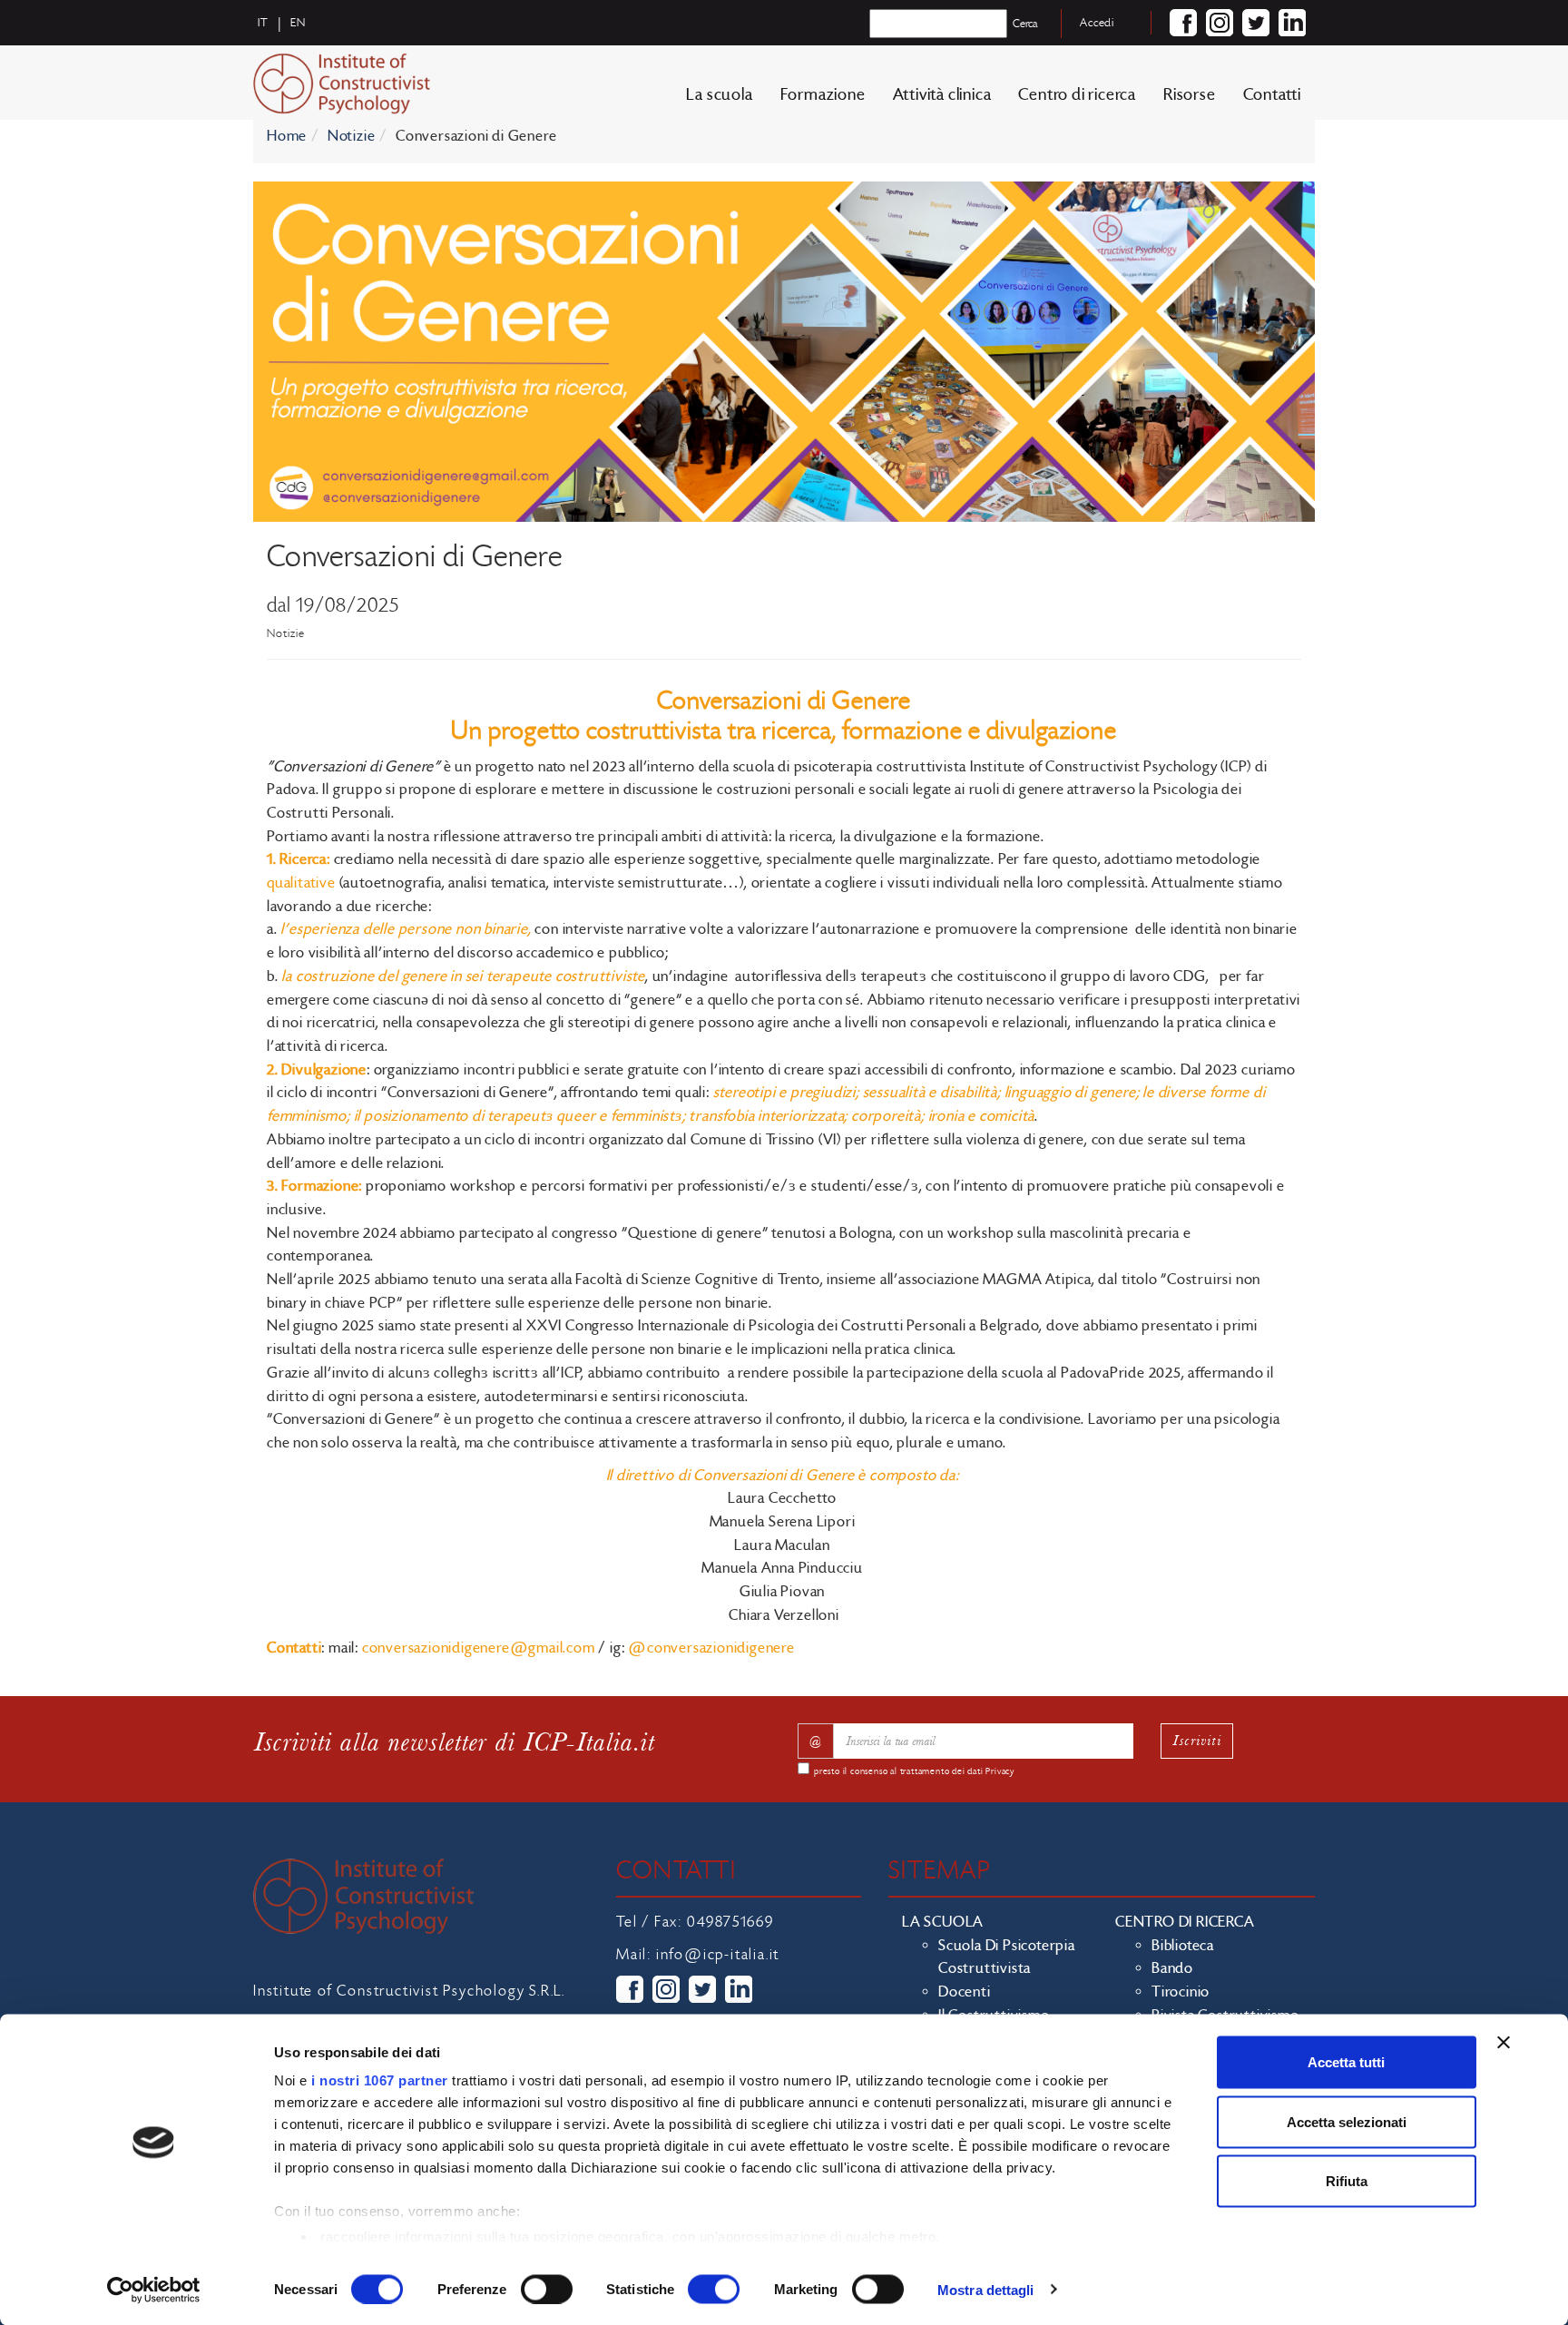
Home (287, 136)
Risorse (1190, 95)
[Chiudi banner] (1504, 2043)
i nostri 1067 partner (380, 2080)
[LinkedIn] (1292, 23)
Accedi (1097, 23)
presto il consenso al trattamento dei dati (914, 1771)
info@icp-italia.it (718, 1955)
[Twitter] (1256, 23)
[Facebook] (1183, 23)
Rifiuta (1347, 2181)
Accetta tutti (1346, 2062)
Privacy (1000, 1771)
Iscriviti (1197, 1740)
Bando (1172, 1968)
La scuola (719, 95)
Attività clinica (942, 95)
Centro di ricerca (1077, 95)
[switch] (547, 2289)
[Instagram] (1220, 23)
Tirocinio (1181, 1992)
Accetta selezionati (1347, 2121)
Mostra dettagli (986, 2289)
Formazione (823, 95)
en (298, 23)
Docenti (965, 1992)
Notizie (352, 136)
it (263, 23)
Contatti (1272, 95)
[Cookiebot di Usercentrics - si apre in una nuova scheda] (154, 2290)
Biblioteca (1183, 1946)
